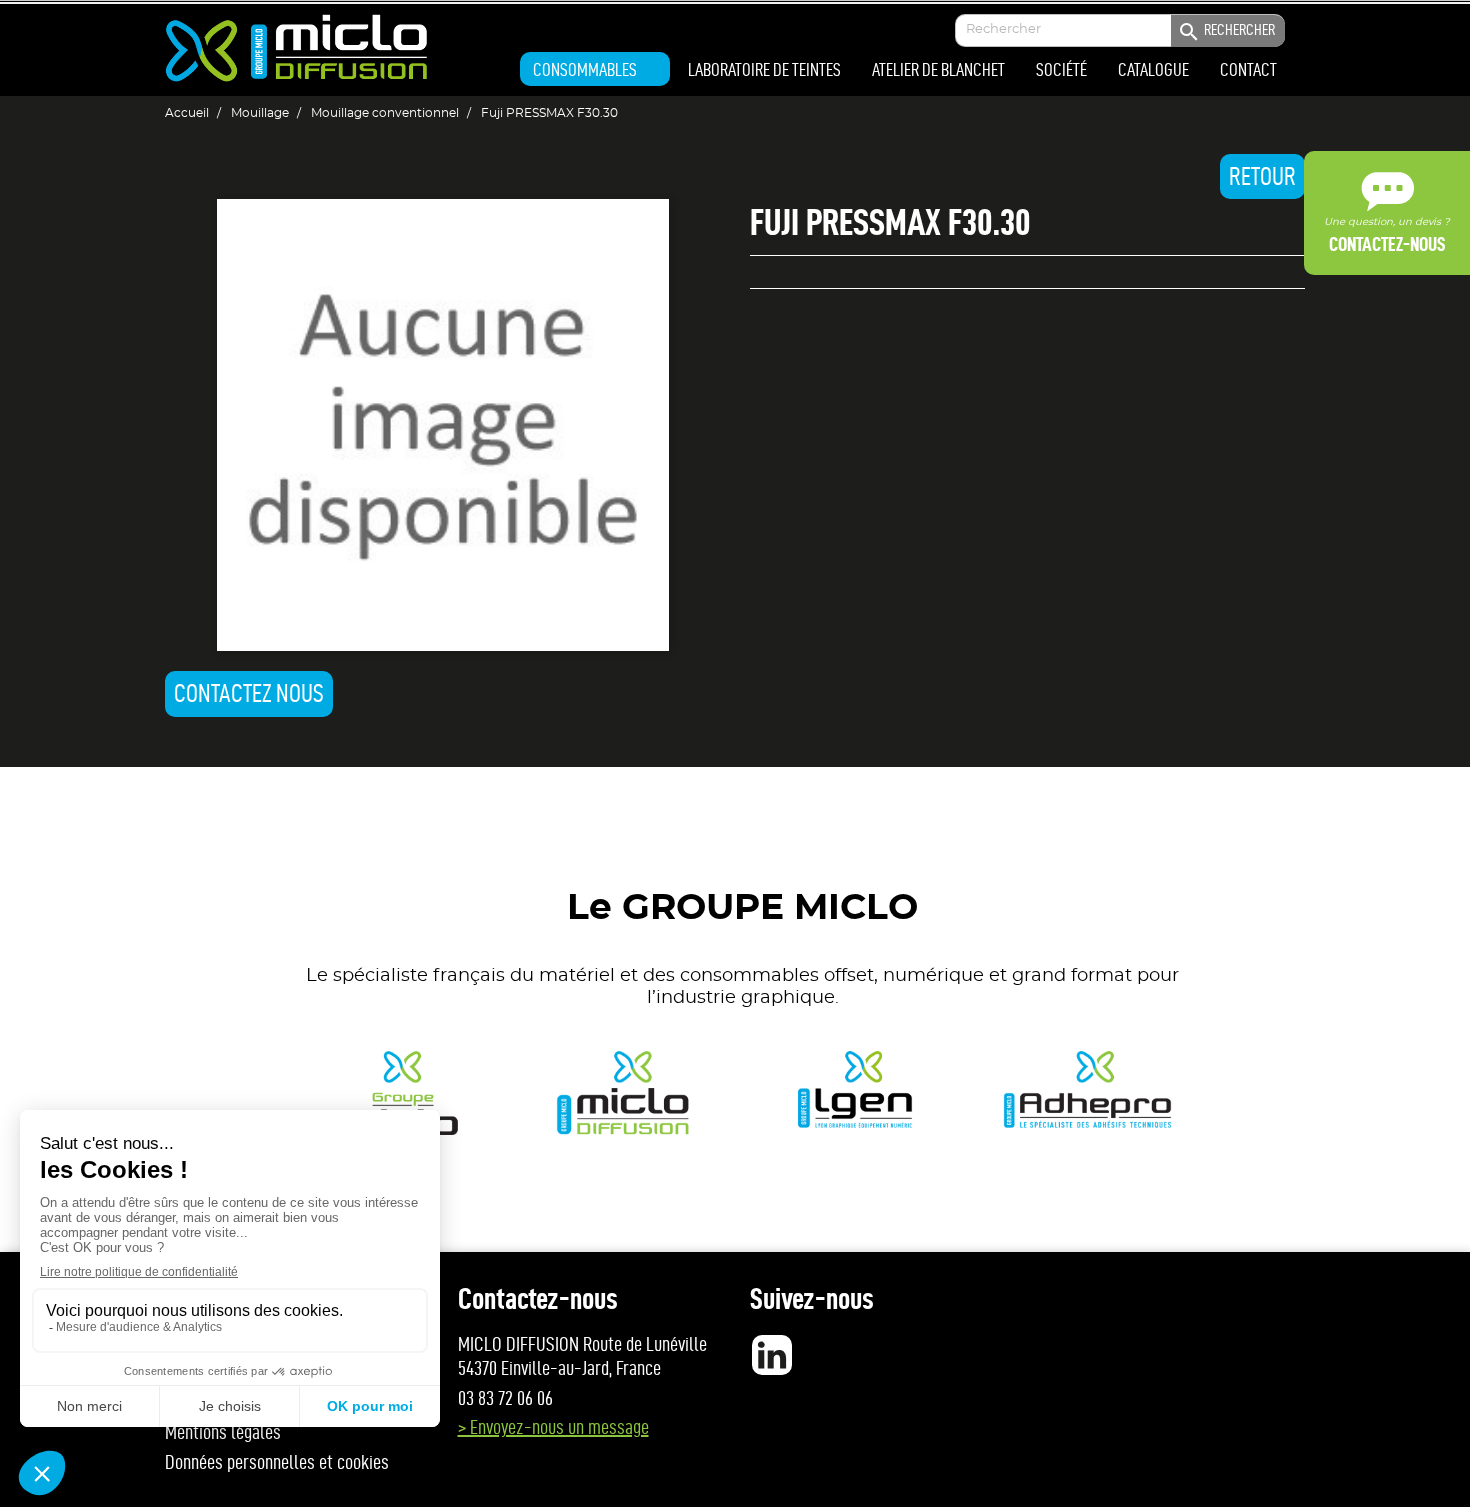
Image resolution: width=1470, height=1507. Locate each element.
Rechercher (1226, 32)
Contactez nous (249, 693)
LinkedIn (772, 1355)
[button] (595, 69)
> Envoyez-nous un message (553, 1427)
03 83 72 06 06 (505, 1398)
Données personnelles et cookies (277, 1462)
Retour (1262, 176)
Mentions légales (223, 1432)
